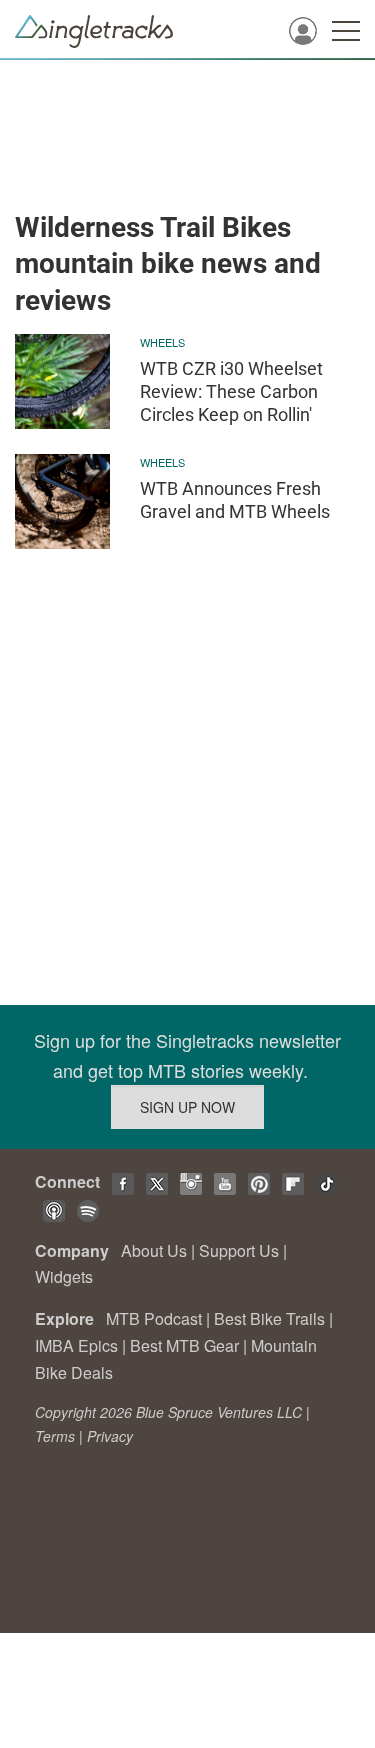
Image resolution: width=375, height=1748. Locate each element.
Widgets (64, 1276)
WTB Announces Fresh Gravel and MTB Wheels (235, 500)
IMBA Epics (76, 1345)
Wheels (162, 342)
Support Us (239, 1250)
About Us (154, 1250)
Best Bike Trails (269, 1318)
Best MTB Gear (184, 1345)
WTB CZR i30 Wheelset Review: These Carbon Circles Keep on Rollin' (231, 392)
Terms (55, 1436)
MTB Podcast (154, 1318)
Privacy (110, 1436)
